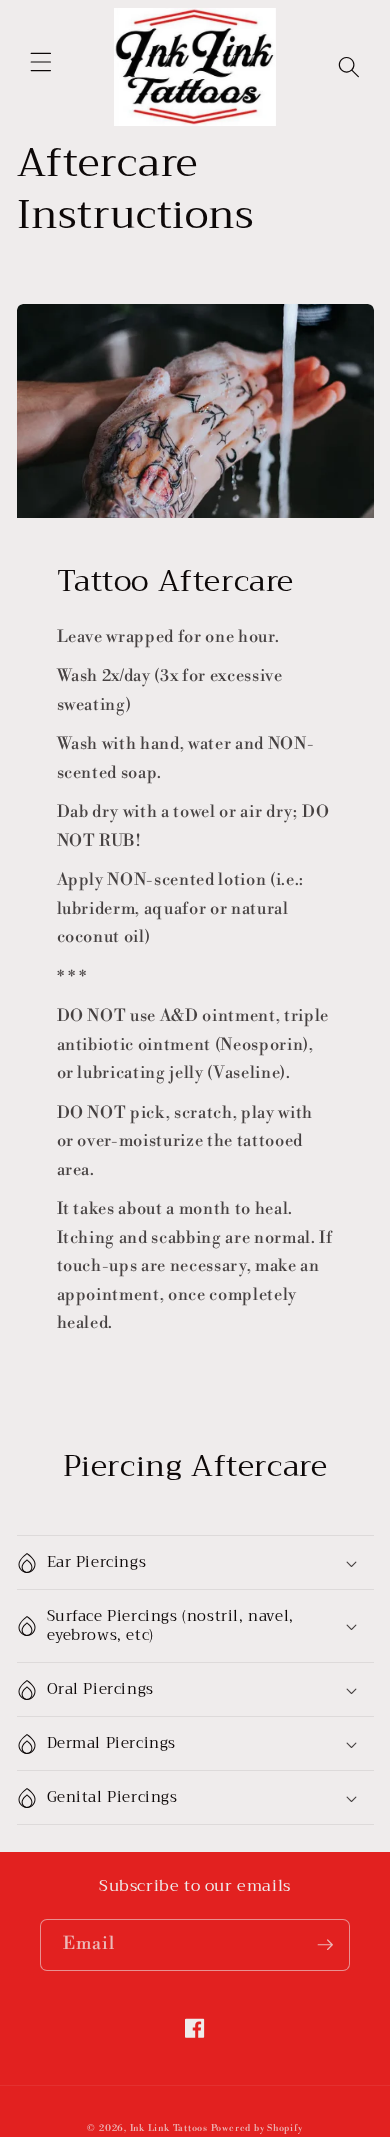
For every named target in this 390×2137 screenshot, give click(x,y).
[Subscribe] (325, 1945)
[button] (41, 62)
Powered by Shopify (257, 2128)
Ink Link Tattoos (169, 2128)
